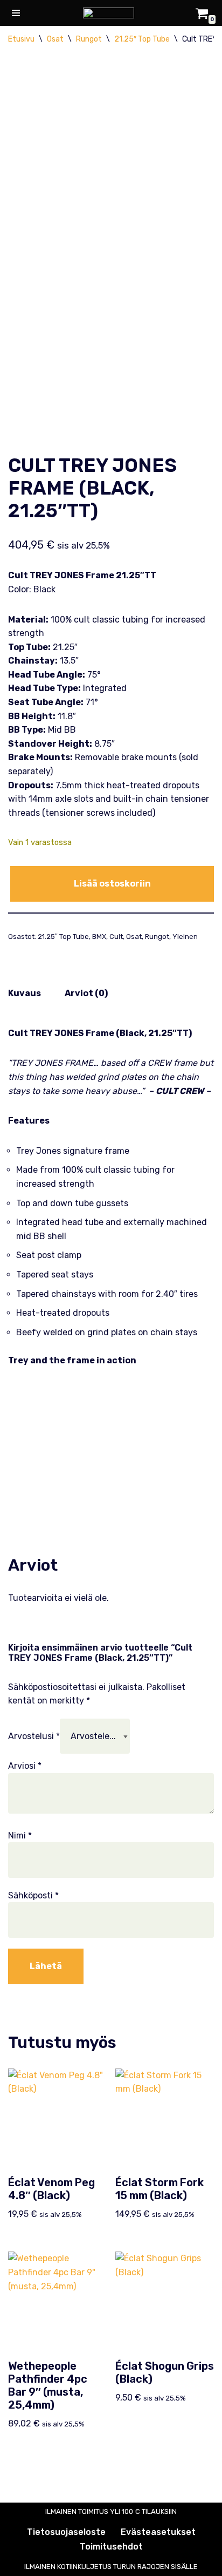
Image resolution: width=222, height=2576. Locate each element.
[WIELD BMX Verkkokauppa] (111, 13)
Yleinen (185, 937)
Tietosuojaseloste (66, 2532)
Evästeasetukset (158, 2532)
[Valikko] (16, 13)
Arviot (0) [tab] (86, 993)
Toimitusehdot (111, 2547)
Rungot (89, 39)
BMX (99, 937)
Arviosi (25, 1766)
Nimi (20, 1835)
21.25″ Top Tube (142, 39)
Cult (116, 937)
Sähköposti (33, 1895)
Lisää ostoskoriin (112, 884)
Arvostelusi (34, 1736)
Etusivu (21, 39)
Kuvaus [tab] (25, 993)
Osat (55, 39)
